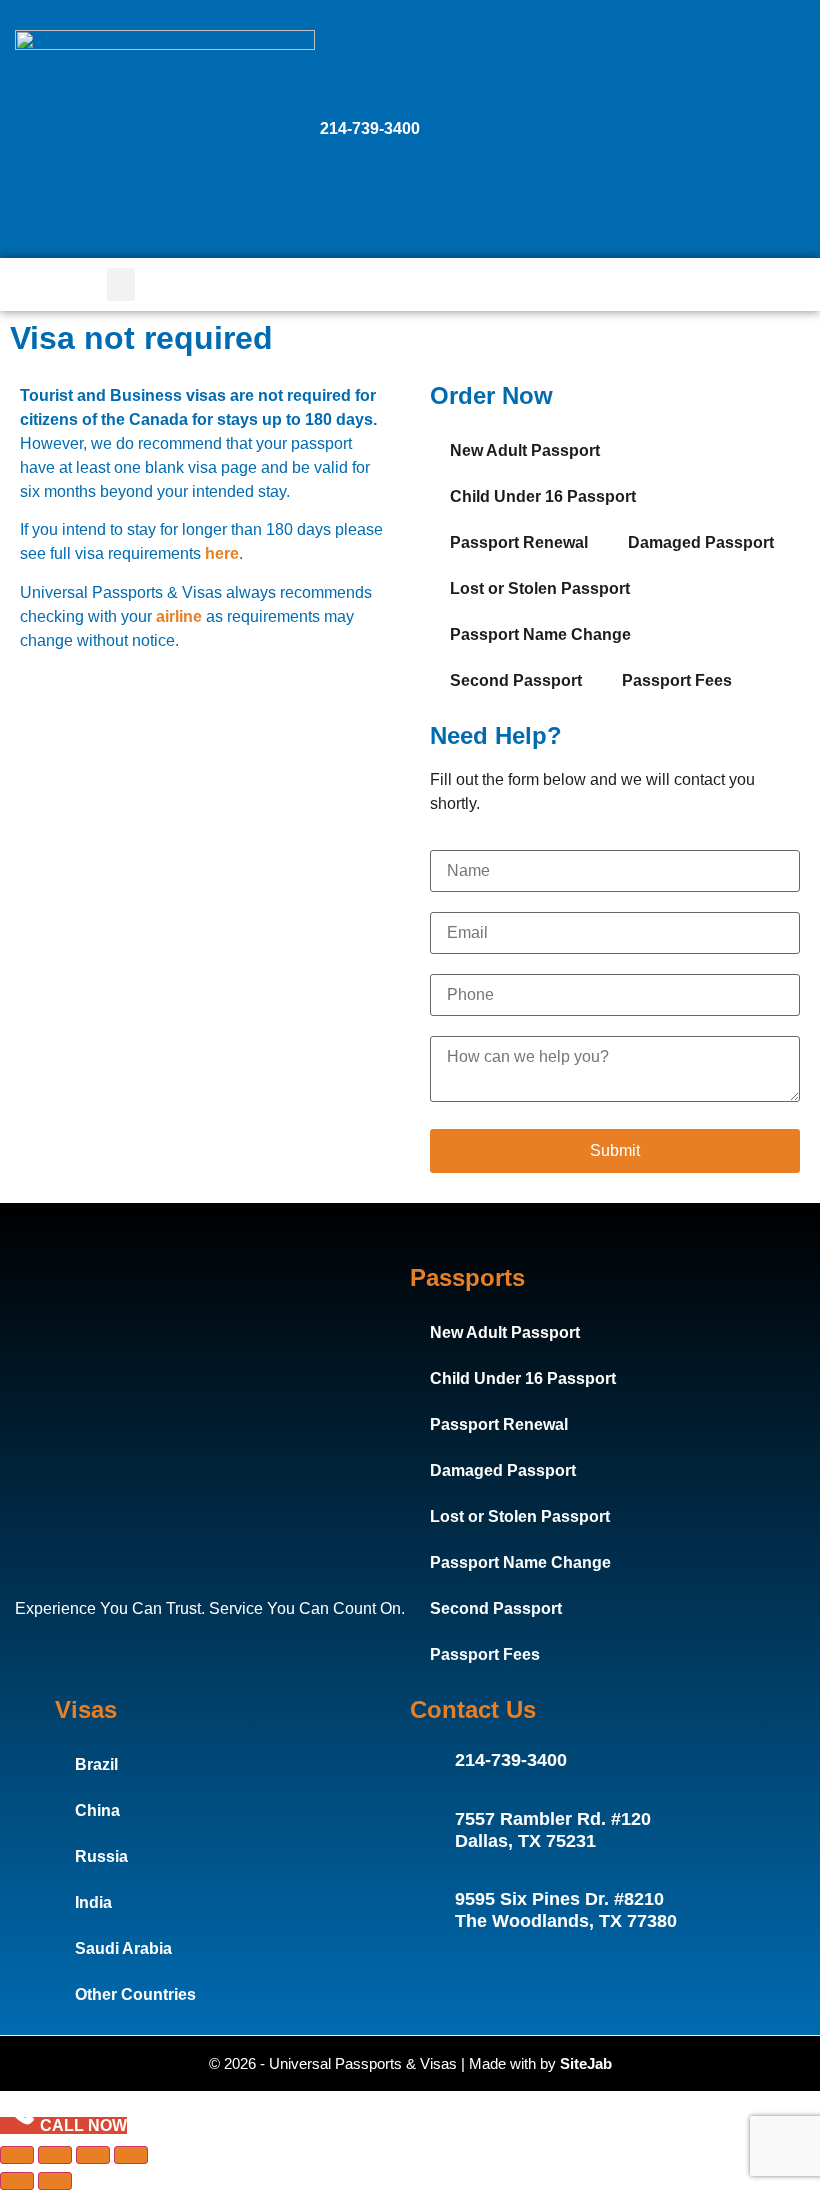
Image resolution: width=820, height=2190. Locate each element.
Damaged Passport (701, 542)
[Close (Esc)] (131, 2155)
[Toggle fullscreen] (55, 2155)
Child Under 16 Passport (543, 496)
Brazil (96, 1764)
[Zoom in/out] (17, 2155)
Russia (101, 1856)
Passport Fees (677, 680)
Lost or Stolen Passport (540, 588)
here (222, 553)
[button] (121, 284)
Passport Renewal (519, 542)
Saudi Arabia (123, 1948)
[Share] (93, 2155)
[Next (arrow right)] (55, 2181)
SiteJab (586, 2063)
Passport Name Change (540, 634)
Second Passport (516, 680)
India (93, 1902)
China (97, 1810)
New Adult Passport (525, 450)
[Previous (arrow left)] (17, 2181)
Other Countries (135, 1994)
